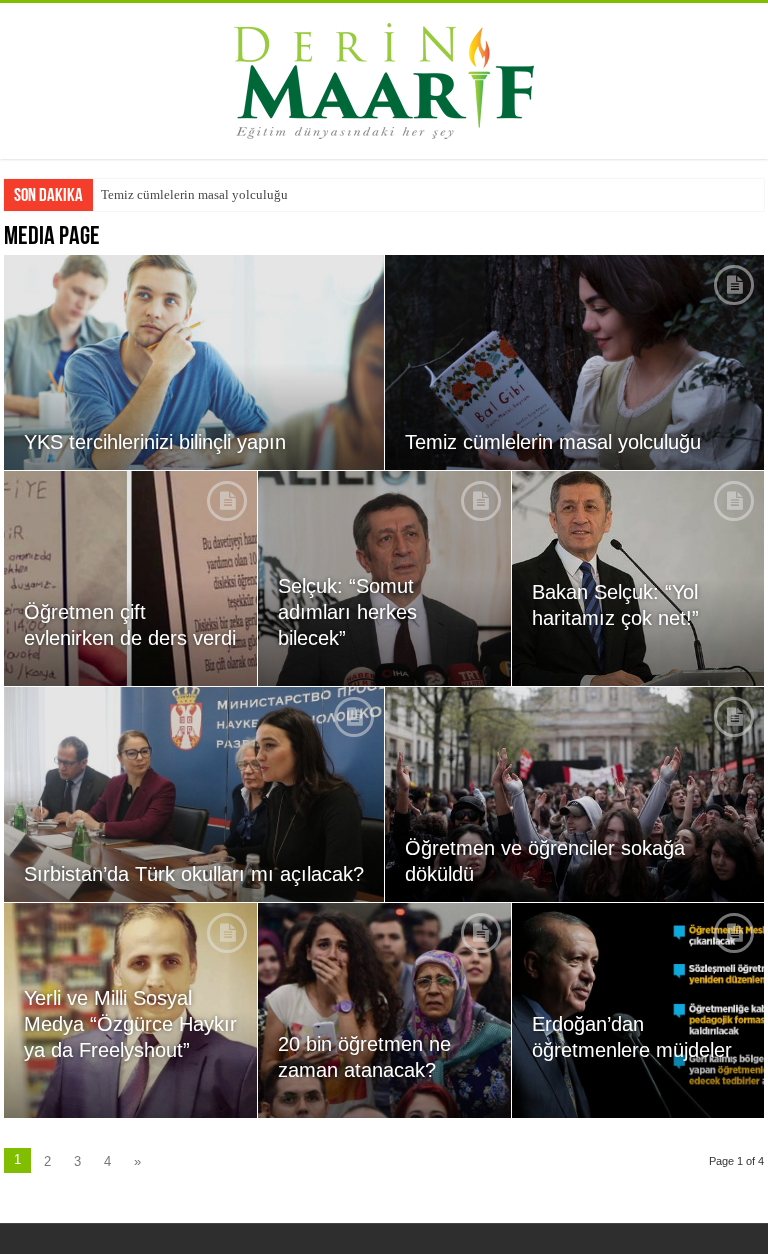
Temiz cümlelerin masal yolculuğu (194, 194)
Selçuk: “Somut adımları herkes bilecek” (347, 612)
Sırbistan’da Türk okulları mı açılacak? (194, 874)
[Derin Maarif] (384, 77)
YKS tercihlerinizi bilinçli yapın (155, 442)
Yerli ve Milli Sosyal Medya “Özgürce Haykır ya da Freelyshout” (130, 1024)
